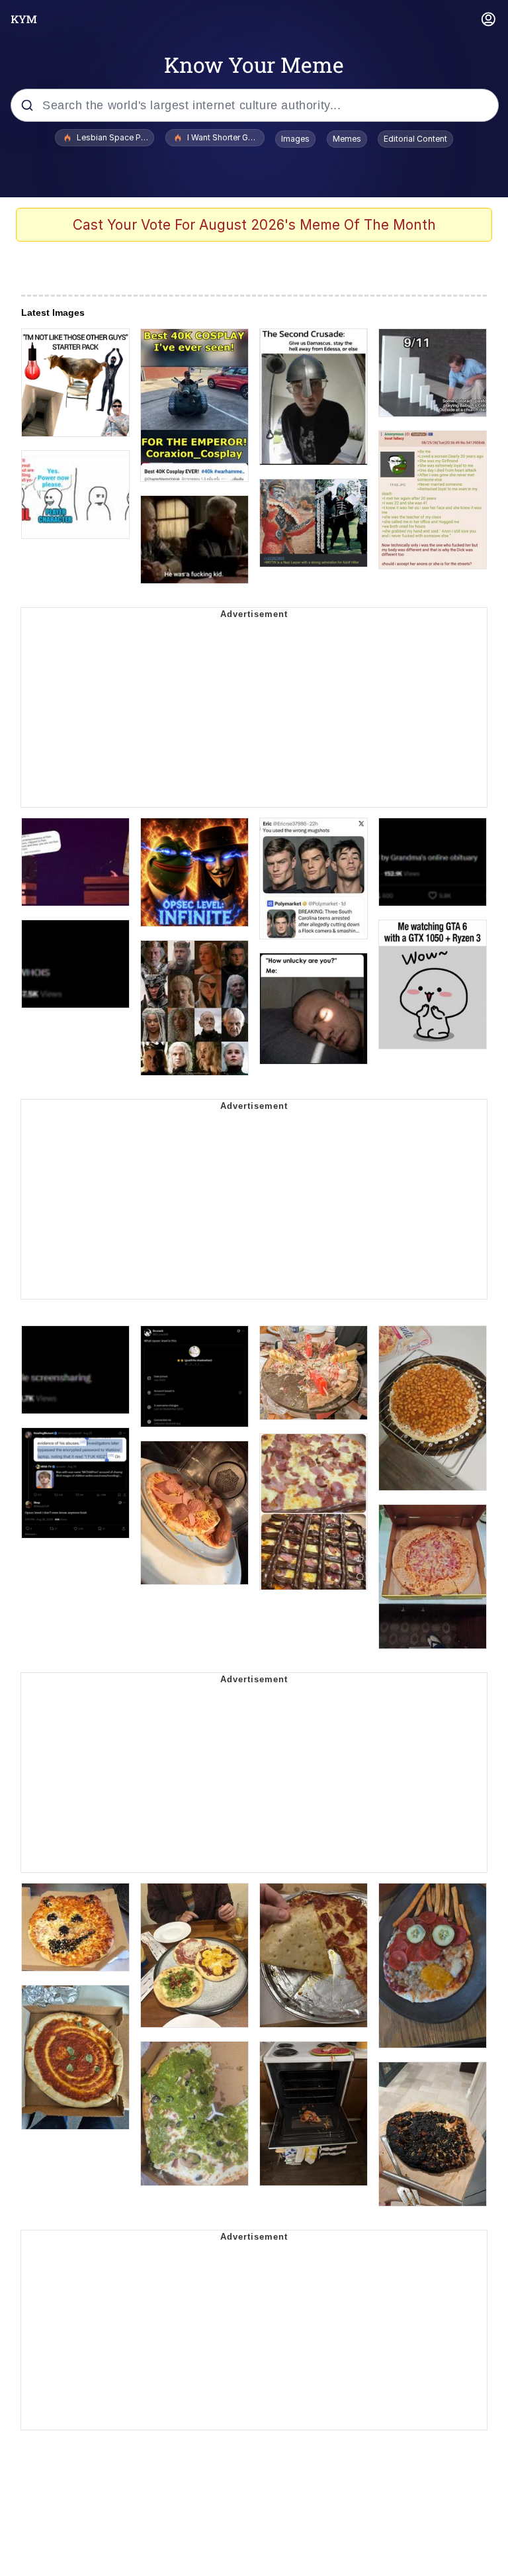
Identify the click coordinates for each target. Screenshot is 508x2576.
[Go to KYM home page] (24, 19)
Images (295, 139)
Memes (347, 139)
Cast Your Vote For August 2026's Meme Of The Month (254, 225)
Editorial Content (415, 139)
